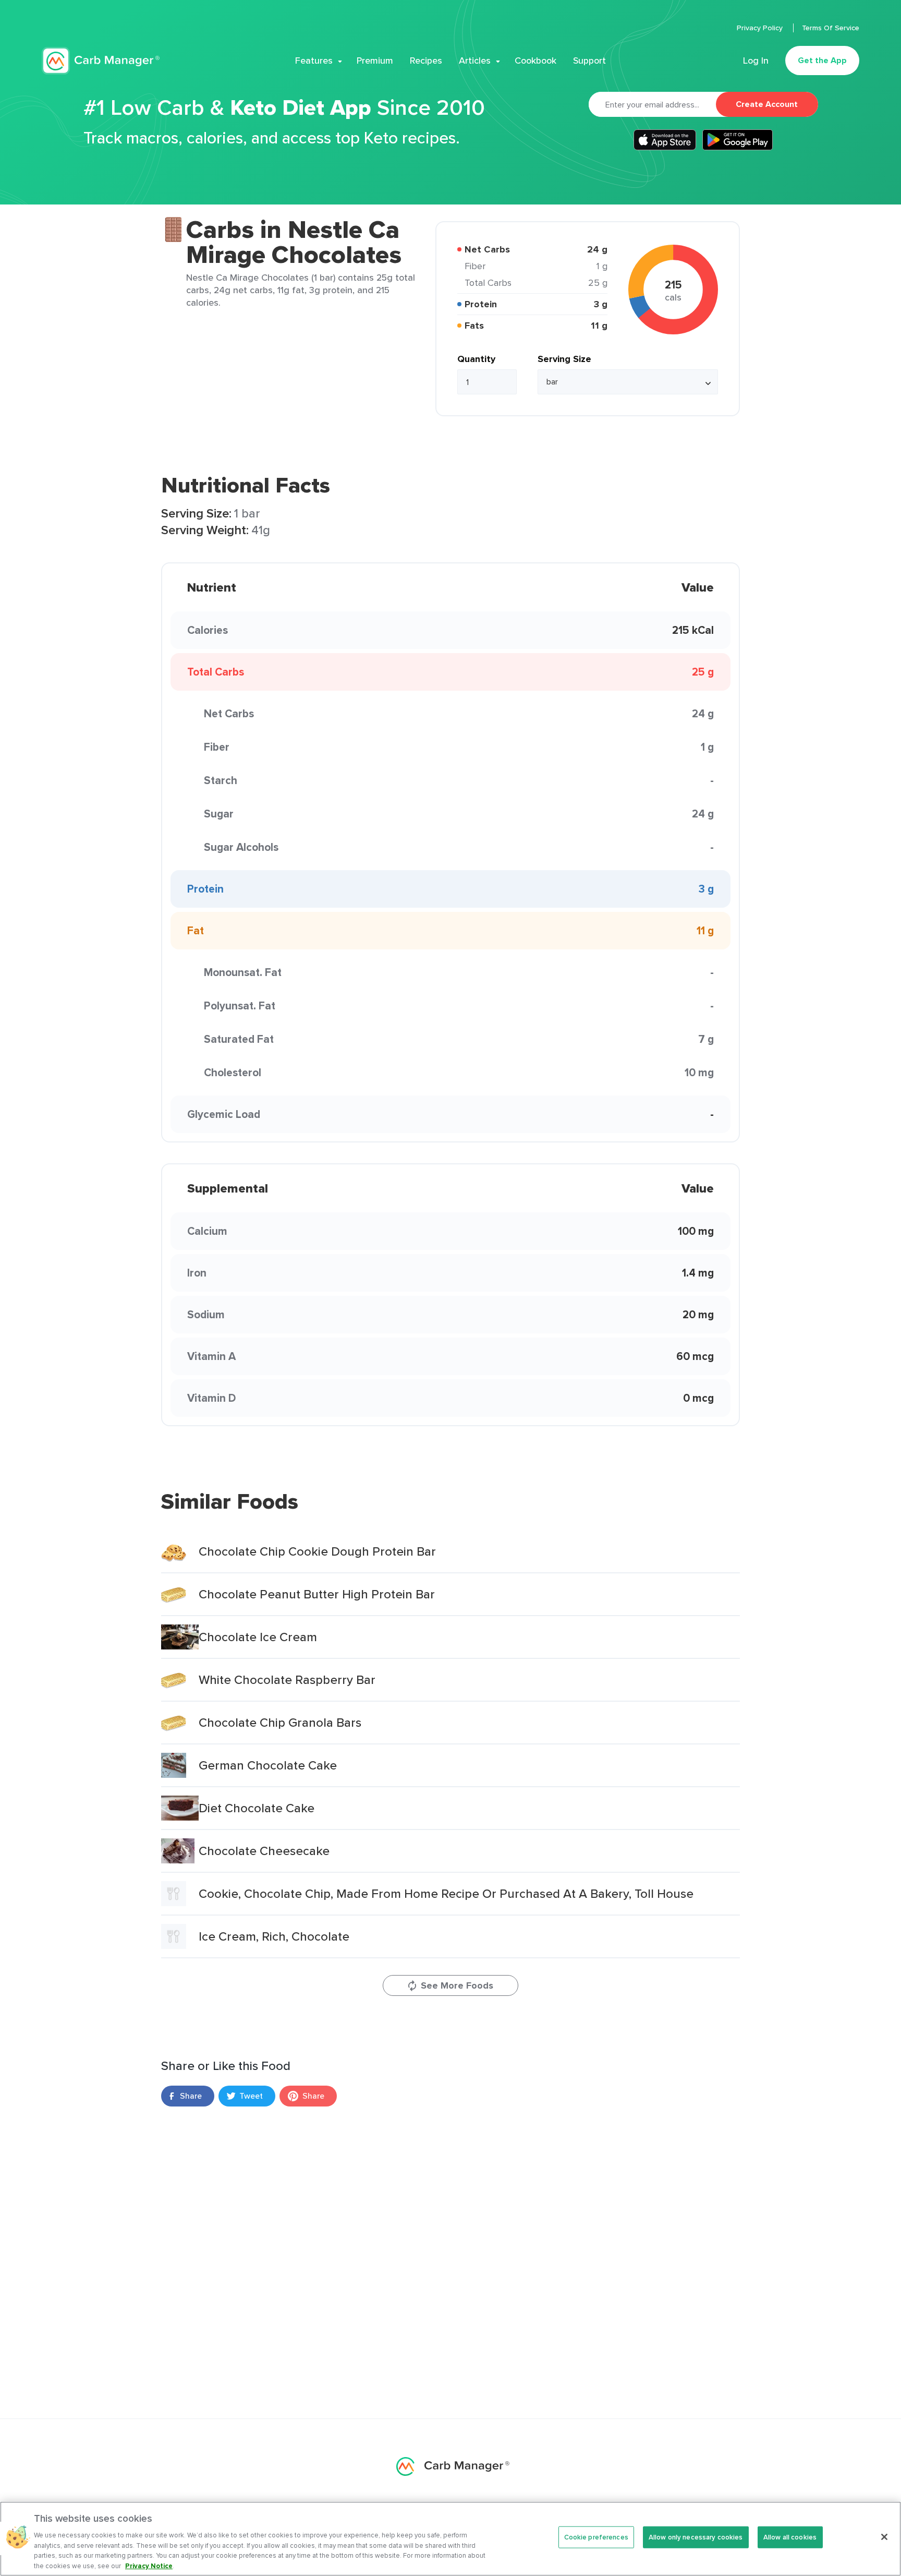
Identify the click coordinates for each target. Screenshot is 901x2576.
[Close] (884, 2537)
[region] (451, 2539)
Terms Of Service (831, 28)
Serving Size (564, 359)
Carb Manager (101, 61)
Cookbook (535, 61)
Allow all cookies (790, 2537)
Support (589, 61)
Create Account (767, 104)
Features (314, 61)
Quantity (476, 359)
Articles (475, 61)
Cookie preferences (596, 2537)
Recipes (426, 61)
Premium (375, 61)
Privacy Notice (149, 2565)
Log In (756, 61)
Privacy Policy (761, 28)
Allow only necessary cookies (696, 2537)
